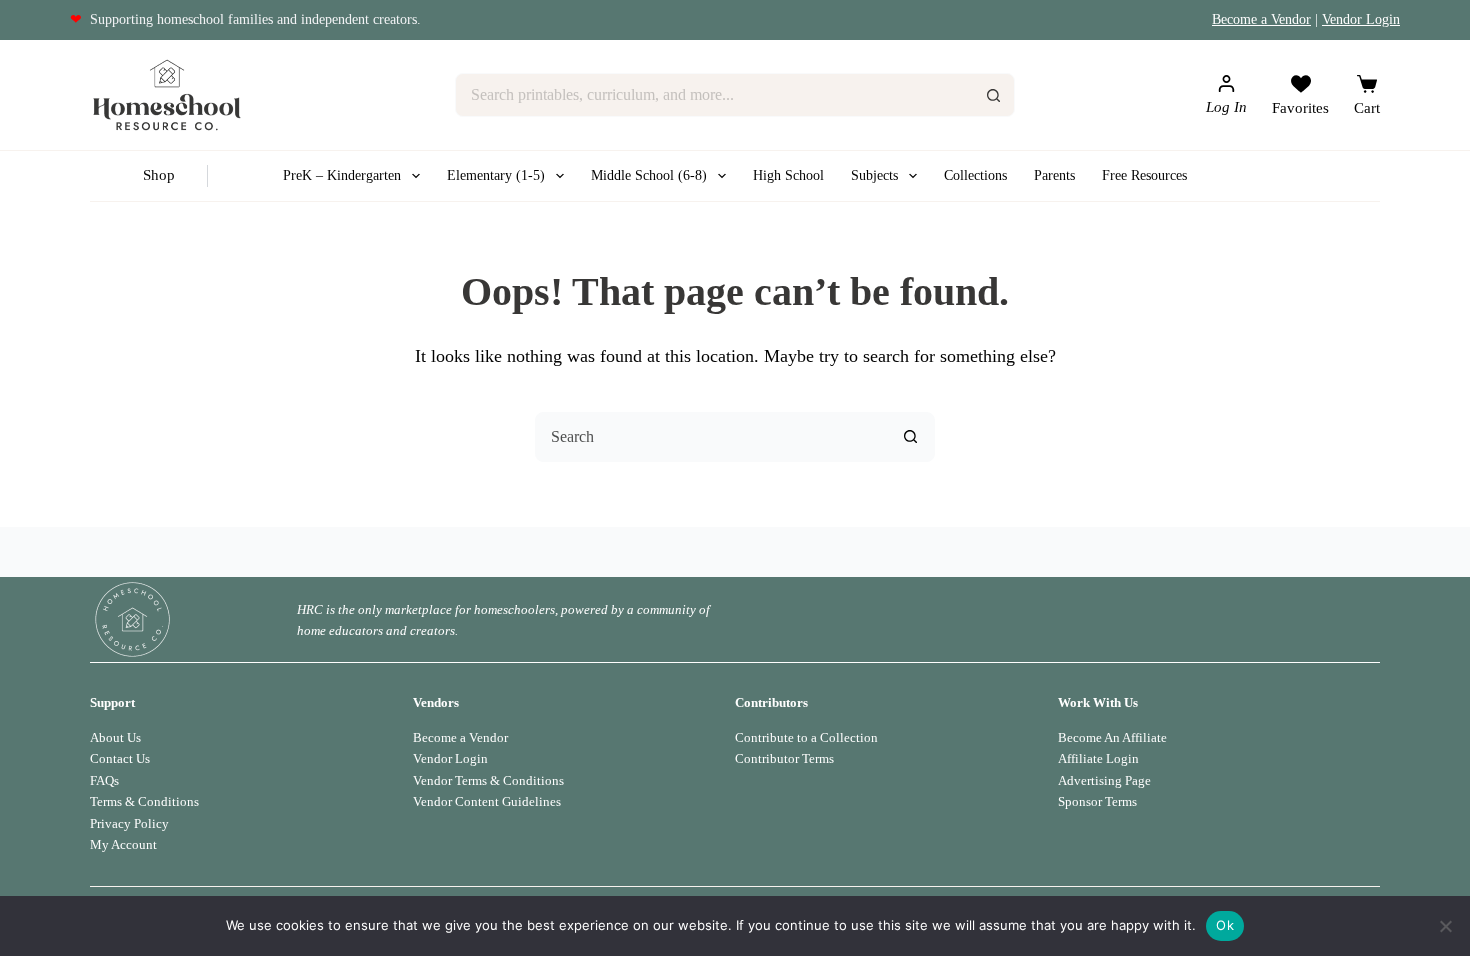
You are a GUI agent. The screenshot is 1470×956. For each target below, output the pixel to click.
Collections (975, 175)
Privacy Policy (129, 823)
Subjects (874, 175)
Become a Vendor (1261, 19)
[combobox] (714, 95)
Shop (159, 175)
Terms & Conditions (144, 801)
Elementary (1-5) (496, 175)
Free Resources (1144, 175)
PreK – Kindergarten (342, 175)
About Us (115, 737)
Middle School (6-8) (649, 175)
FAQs (104, 780)
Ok (1225, 925)
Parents (1054, 175)
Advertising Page (1104, 780)
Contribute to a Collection (806, 737)
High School (788, 175)
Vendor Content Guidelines (487, 801)
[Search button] (993, 95)
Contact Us (120, 758)
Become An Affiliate (1112, 737)
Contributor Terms (784, 758)
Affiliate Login (1098, 758)
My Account (123, 844)
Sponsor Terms (1097, 801)
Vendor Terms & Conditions (488, 780)
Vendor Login (1361, 19)
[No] (1445, 926)
